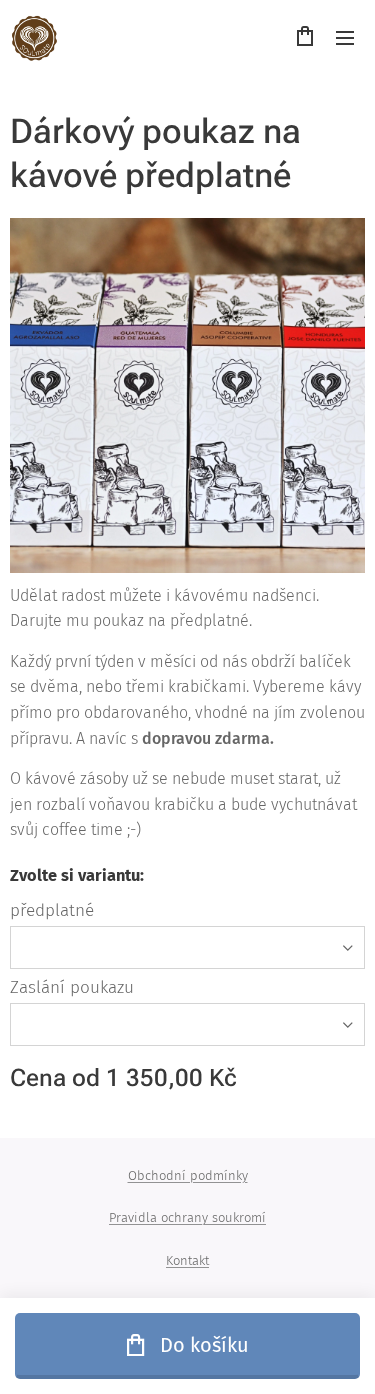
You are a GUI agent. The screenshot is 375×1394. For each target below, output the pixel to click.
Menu (345, 37)
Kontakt (187, 1260)
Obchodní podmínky (188, 1175)
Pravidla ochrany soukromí (187, 1217)
